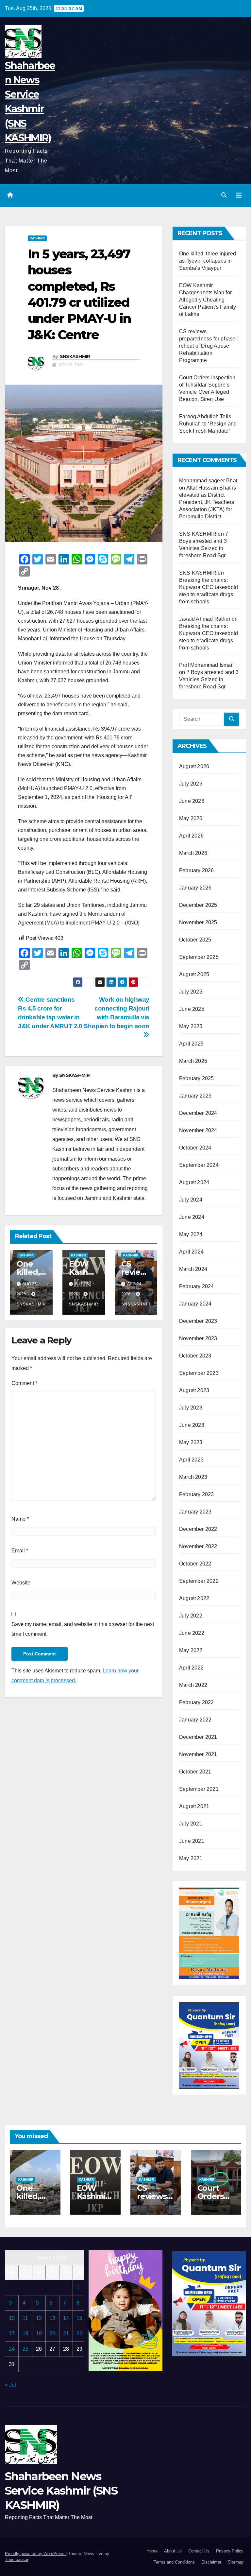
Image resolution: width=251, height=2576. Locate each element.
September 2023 (199, 1373)
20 (52, 2334)
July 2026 (191, 784)
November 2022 (198, 1546)
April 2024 (191, 1252)
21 (66, 2334)
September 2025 (199, 957)
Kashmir (37, 238)
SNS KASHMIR (198, 534)
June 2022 (192, 1633)
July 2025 (191, 992)
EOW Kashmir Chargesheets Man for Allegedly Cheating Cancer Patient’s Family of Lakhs (208, 300)
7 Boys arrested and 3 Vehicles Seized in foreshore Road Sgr (209, 679)
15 (79, 2318)
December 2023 (198, 1321)
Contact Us (199, 2551)
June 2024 (192, 1217)
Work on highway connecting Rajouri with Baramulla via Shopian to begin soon (117, 1013)
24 (12, 2349)
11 (25, 2318)
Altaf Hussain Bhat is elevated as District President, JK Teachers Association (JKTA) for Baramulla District (208, 502)
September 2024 (199, 1165)
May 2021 (191, 1858)
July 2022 (191, 1616)
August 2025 (194, 974)
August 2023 (194, 1390)
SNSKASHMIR (75, 356)
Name (20, 1519)
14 (66, 2318)
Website (21, 1583)
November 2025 (198, 922)
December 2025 (198, 905)
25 (25, 2349)
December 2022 (198, 1529)
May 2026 (191, 818)
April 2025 (191, 1044)
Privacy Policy (230, 2551)
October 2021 (195, 1772)
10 (12, 2318)
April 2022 (191, 1668)
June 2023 (192, 1425)
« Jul (10, 2385)
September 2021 (199, 1789)
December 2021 (198, 1737)
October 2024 (195, 1148)
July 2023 (191, 1408)
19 (39, 2334)
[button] (224, 195)
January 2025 (195, 1096)
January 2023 (195, 1512)
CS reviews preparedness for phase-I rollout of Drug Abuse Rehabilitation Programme (209, 346)
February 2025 (197, 1078)
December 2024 (198, 1113)
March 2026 (193, 853)
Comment (24, 1383)
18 (25, 2334)
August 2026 (194, 766)
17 (12, 2334)
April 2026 (191, 836)
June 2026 (192, 801)
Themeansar (17, 2559)
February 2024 (197, 1286)
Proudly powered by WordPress (35, 2554)
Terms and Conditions (174, 2562)
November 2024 (198, 1130)
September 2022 (199, 1581)
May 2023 (191, 1442)
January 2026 (195, 888)
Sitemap (236, 2562)
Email (20, 1551)
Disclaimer (211, 2562)
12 (39, 2318)
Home (152, 2551)
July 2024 (191, 1200)
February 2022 (197, 1702)
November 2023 (198, 1338)
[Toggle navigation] (239, 195)
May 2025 (191, 1026)
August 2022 (194, 1598)
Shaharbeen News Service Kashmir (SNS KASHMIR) (61, 2491)
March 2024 (193, 1269)
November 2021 (198, 1754)
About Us (173, 2551)
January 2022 (195, 1720)
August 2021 (194, 1806)
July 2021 (191, 1824)
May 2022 (191, 1650)
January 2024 (195, 1304)
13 (52, 2318)
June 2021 (192, 1841)
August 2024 (194, 1182)
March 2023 (193, 1477)
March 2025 (193, 1061)
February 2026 (197, 870)
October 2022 (195, 1564)
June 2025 (192, 1009)
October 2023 (195, 1356)
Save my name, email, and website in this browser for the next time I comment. (83, 1629)
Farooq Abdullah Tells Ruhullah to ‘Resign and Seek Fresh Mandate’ (208, 424)
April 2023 (191, 1460)
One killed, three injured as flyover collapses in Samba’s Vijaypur (208, 261)
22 (79, 2334)
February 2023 (197, 1494)
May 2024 (191, 1234)
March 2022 (193, 1685)
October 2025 (195, 940)
